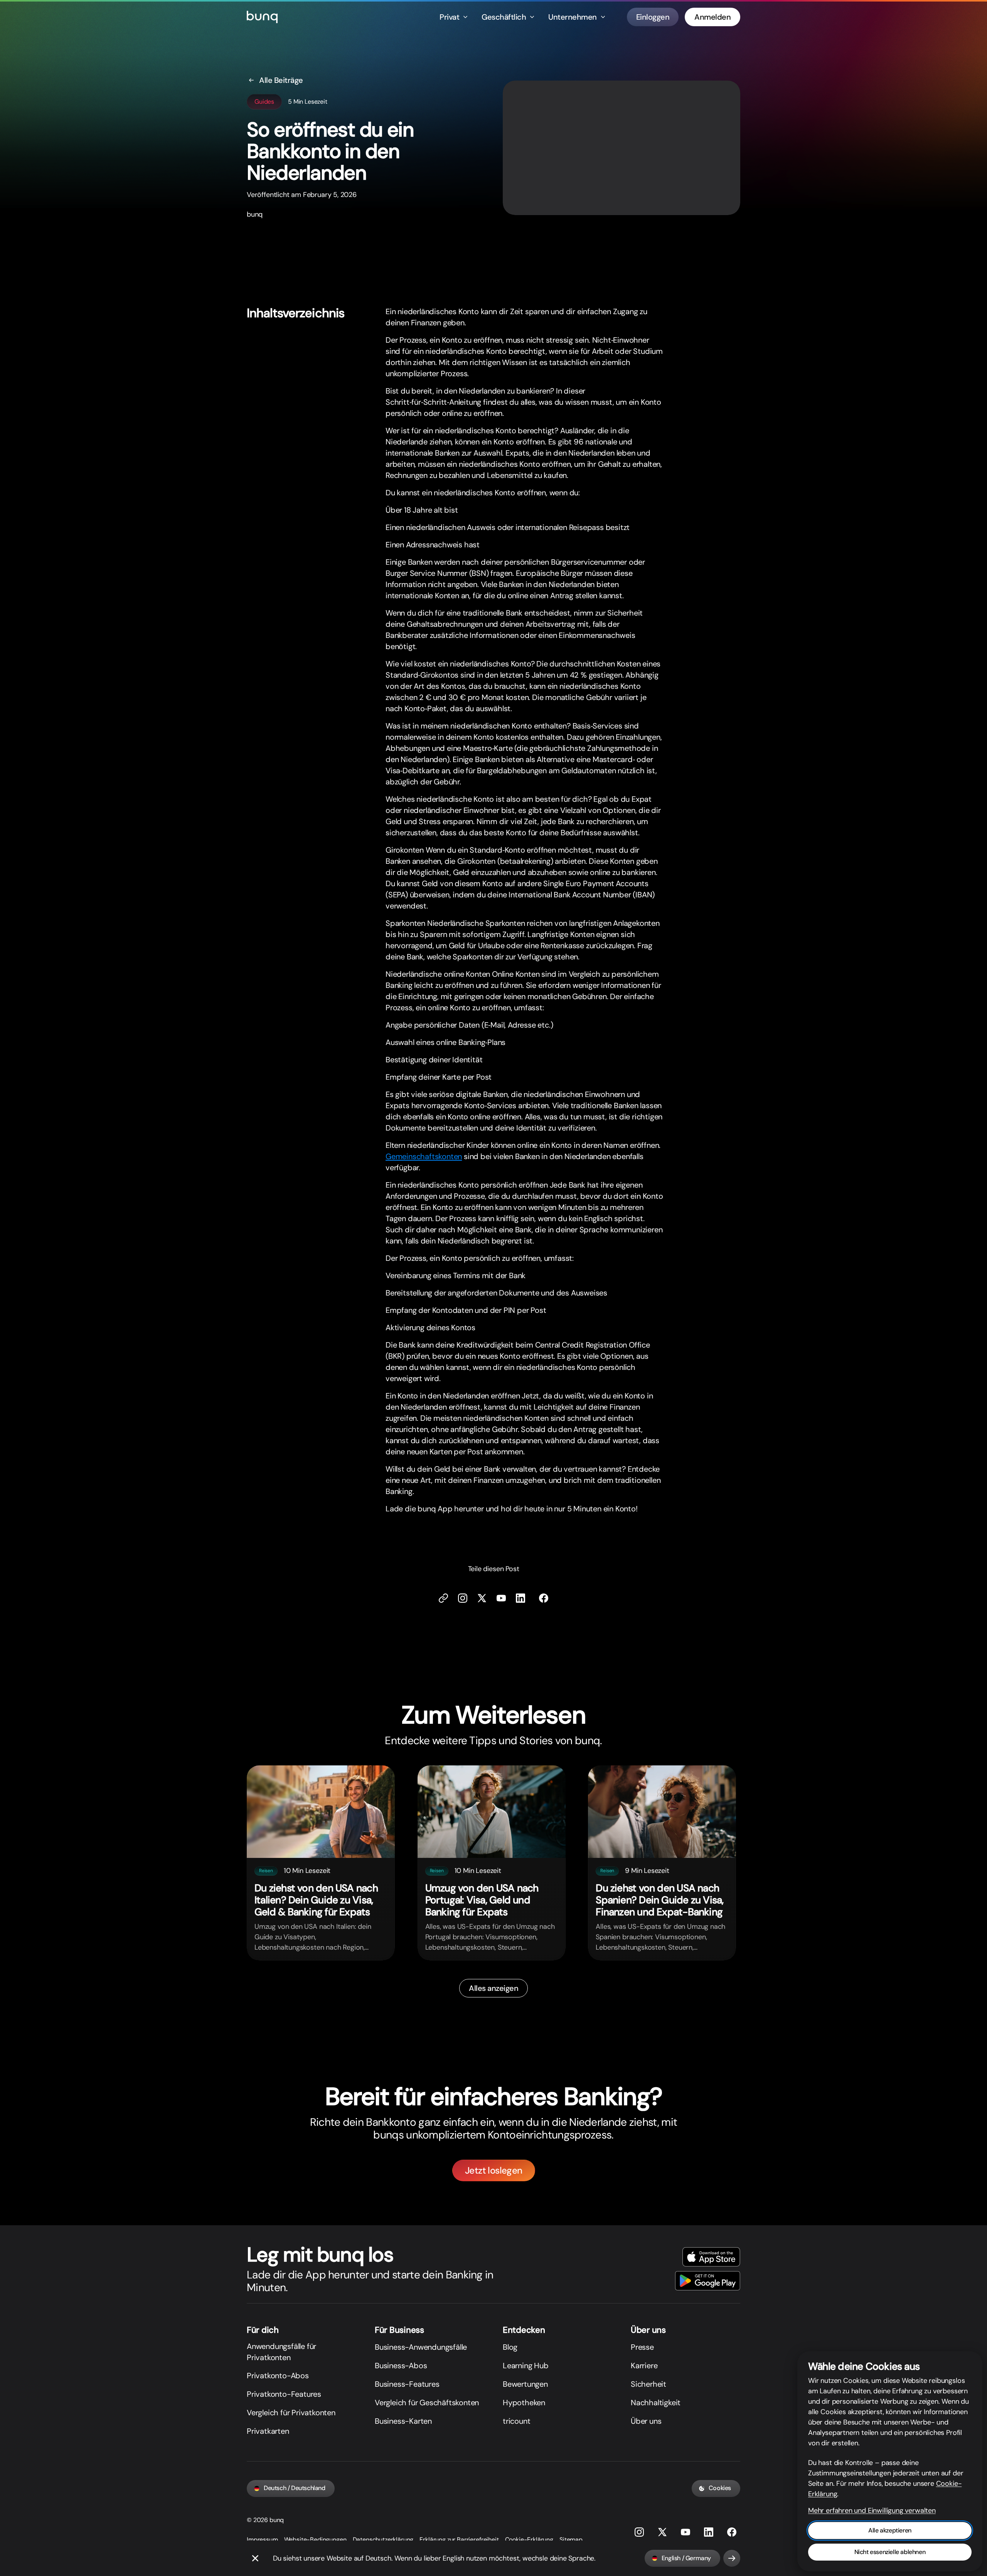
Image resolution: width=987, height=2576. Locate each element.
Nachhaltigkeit (656, 2403)
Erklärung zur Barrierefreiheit (459, 2540)
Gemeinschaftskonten (424, 1156)
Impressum (262, 2540)
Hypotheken (524, 2403)
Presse (642, 2347)
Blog (510, 2347)
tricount (516, 2421)
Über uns (646, 2421)
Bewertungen (525, 2384)
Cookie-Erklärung (529, 2540)
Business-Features (407, 2384)
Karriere (644, 2366)
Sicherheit (648, 2384)
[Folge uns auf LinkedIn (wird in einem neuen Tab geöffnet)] (520, 1598)
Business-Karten (403, 2421)
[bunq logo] (262, 17)
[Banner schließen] (255, 2558)
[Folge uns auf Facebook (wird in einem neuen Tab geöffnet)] (544, 1598)
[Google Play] (708, 2281)
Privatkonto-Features (284, 2394)
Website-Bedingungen (315, 2540)
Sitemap (571, 2540)
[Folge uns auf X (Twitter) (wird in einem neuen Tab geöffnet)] (482, 1598)
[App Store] (711, 2257)
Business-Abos (401, 2366)
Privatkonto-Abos (278, 2376)
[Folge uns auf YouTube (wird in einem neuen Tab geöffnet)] (686, 2532)
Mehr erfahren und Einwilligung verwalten (872, 2510)
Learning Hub (526, 2366)
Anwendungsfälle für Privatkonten (281, 2352)
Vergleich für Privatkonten (291, 2413)
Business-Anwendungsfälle (421, 2347)
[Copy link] (443, 1598)
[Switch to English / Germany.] (732, 2558)
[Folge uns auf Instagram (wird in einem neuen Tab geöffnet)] (639, 2532)
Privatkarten (268, 2431)
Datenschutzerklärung (383, 2540)
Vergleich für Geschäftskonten (427, 2403)
